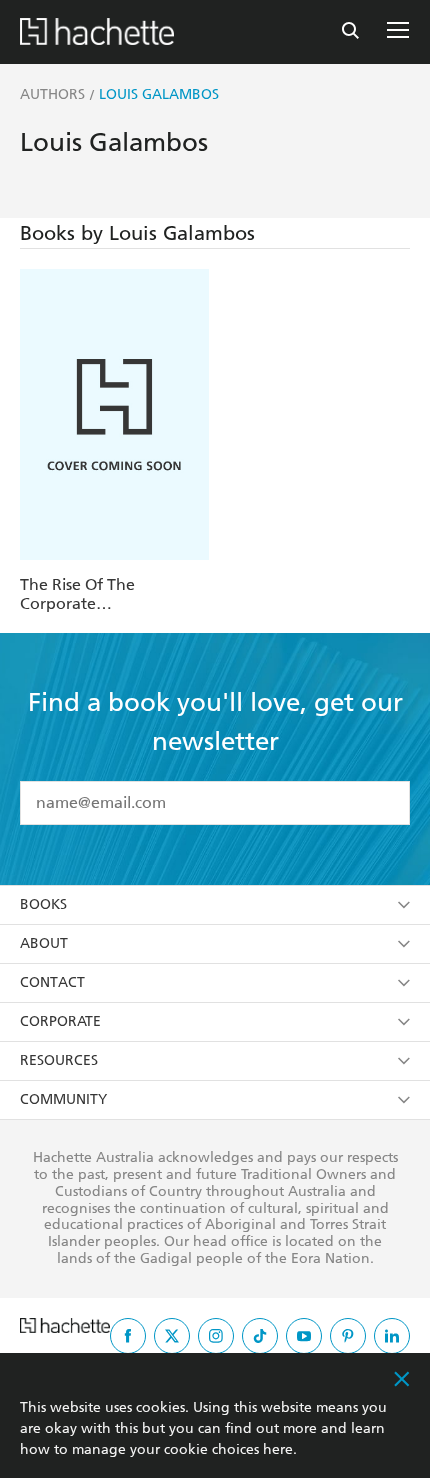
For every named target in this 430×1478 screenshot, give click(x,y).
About (44, 943)
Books (43, 904)
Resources (59, 1060)
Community (63, 1099)
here (278, 1449)
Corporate (60, 1021)
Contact (52, 982)
